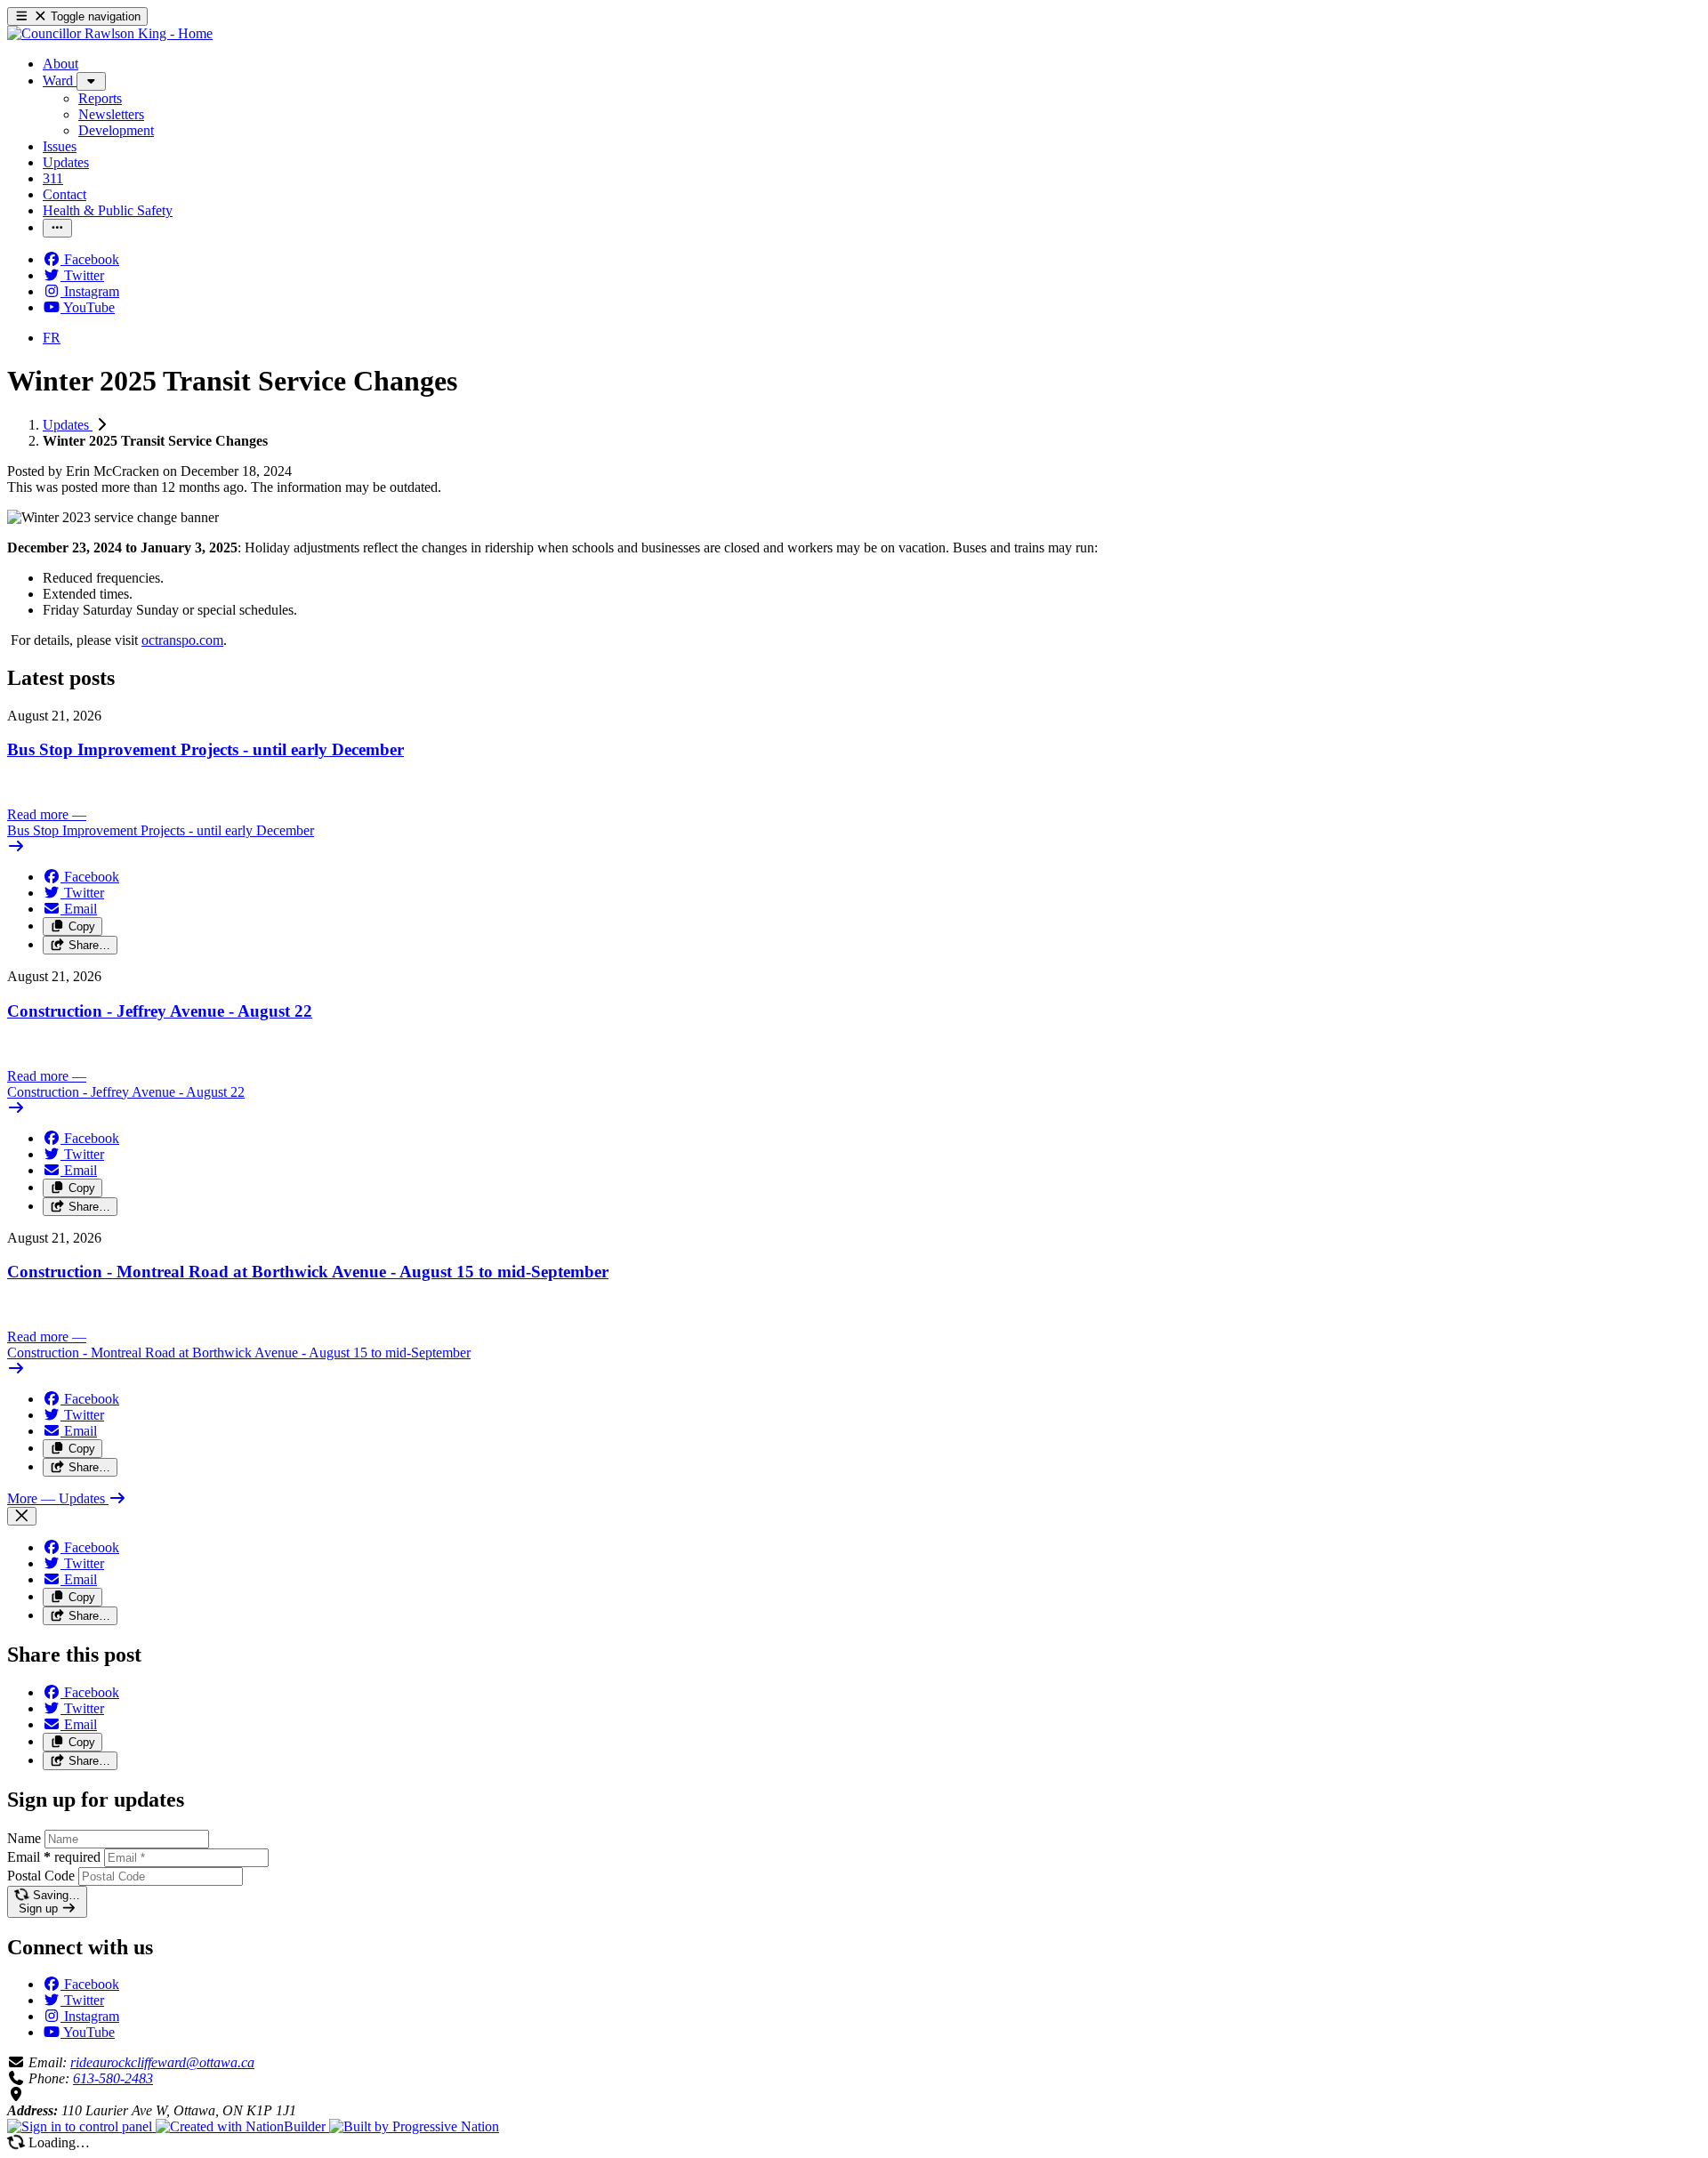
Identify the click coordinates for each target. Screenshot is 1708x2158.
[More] (91, 81)
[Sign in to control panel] (81, 2126)
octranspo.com (182, 640)
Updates (68, 425)
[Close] (22, 1516)
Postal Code (41, 1876)
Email (54, 1857)
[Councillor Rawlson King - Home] (110, 33)
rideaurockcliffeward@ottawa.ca (162, 2062)
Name (24, 1838)
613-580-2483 (113, 2078)
